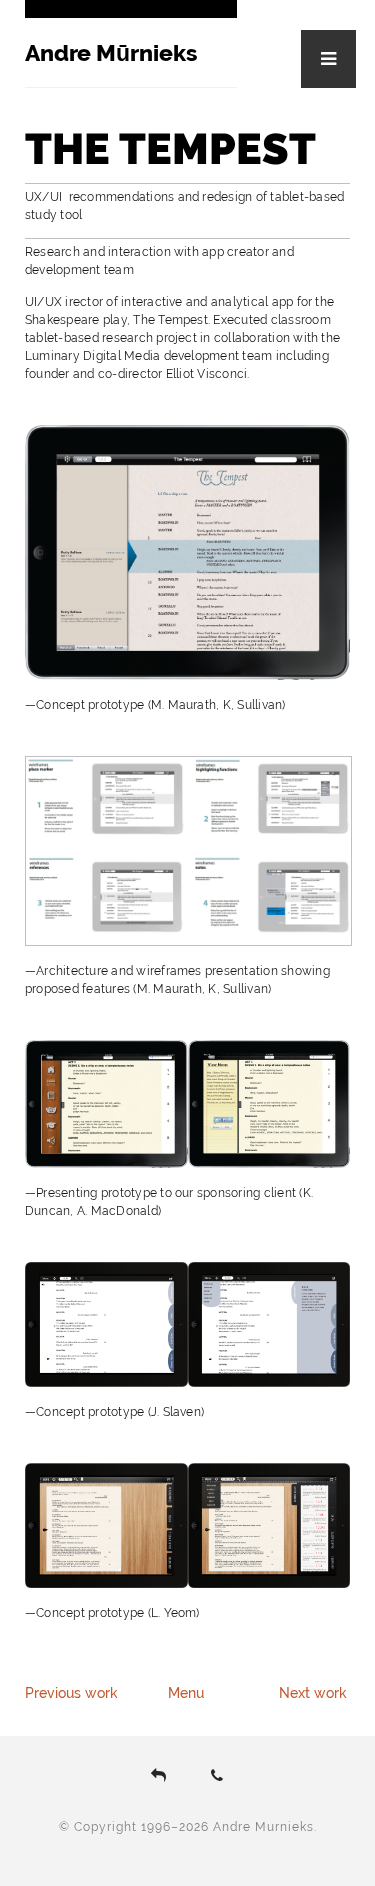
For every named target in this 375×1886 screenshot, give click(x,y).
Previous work (71, 1693)
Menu (186, 1693)
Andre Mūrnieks (111, 52)
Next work (313, 1693)
